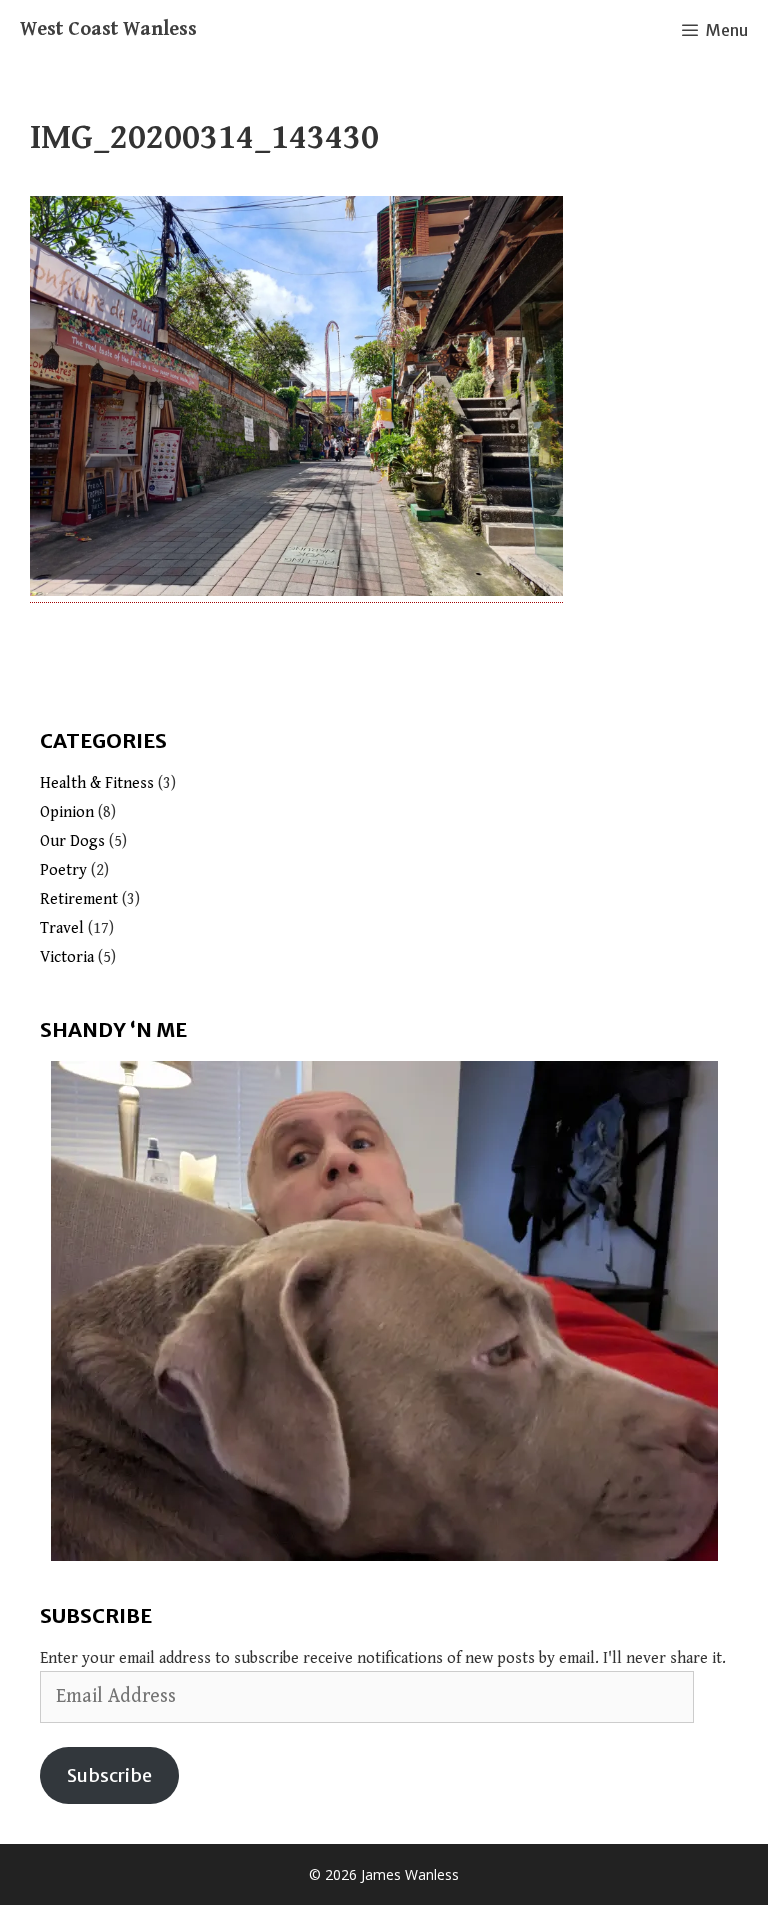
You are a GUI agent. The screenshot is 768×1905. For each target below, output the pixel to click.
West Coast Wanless (108, 29)
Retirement (79, 899)
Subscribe (109, 1775)
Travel (62, 928)
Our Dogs (72, 841)
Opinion (67, 812)
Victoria (67, 957)
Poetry (63, 870)
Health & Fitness (97, 783)
